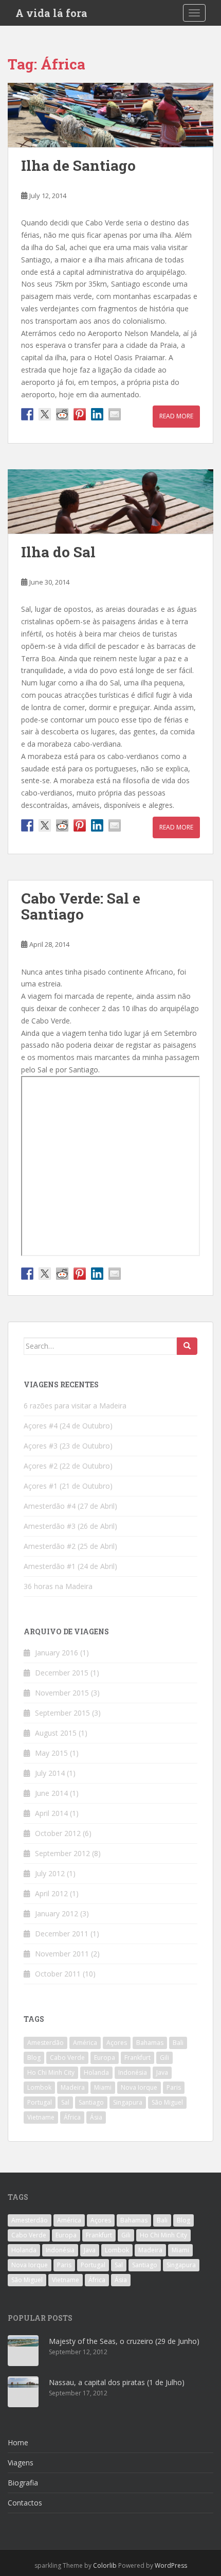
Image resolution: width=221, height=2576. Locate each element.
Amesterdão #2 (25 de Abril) (70, 1546)
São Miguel (167, 2102)
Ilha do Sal (58, 552)
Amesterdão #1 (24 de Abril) (70, 1566)
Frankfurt (137, 2058)
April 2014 (51, 1813)
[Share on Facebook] (27, 414)
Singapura (128, 2102)
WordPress (171, 2565)
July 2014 (50, 1773)
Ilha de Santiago (78, 165)
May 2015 (51, 1753)
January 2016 (57, 1653)
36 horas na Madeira (58, 1586)
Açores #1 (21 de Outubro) (68, 1486)
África (72, 2117)
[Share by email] (115, 414)
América (85, 2043)
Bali (178, 2043)
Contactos (25, 2503)
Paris (174, 2087)
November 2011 (62, 1954)
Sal (65, 2102)
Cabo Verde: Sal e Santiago (81, 906)
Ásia (96, 2117)
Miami (103, 2087)
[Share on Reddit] (62, 414)
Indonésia (133, 2072)
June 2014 (51, 1793)
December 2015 (62, 1673)
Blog (34, 2058)
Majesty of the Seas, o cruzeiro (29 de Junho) (124, 2341)
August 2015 (56, 1733)
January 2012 (57, 1913)
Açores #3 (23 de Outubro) (68, 1446)
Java (162, 2072)
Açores (117, 2043)
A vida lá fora (51, 13)
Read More (176, 416)
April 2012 (51, 1893)
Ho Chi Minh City (51, 2072)
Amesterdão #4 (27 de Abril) (70, 1506)
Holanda (96, 2072)
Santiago (91, 2102)
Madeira (73, 2087)
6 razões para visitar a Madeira (75, 1406)
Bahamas (150, 2043)
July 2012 (50, 1873)
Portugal (40, 2102)
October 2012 (58, 1833)
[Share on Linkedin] (97, 414)
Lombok (39, 2087)
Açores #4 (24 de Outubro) (68, 1426)
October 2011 (58, 1974)
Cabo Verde (67, 2058)
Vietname (41, 2117)
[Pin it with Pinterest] (80, 414)
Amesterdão (45, 2043)
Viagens (21, 2463)
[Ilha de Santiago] (110, 115)
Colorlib (105, 2565)
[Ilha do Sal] (110, 501)
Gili (164, 2058)
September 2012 (62, 1853)
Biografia (23, 2483)
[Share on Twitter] (45, 414)
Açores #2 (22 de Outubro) (68, 1466)
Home (18, 2442)
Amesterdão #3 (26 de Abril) (70, 1526)
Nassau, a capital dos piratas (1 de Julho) (117, 2382)
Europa (105, 2058)
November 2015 (62, 1693)
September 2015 (62, 1713)
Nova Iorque (139, 2087)
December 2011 (62, 1934)
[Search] (187, 1346)
